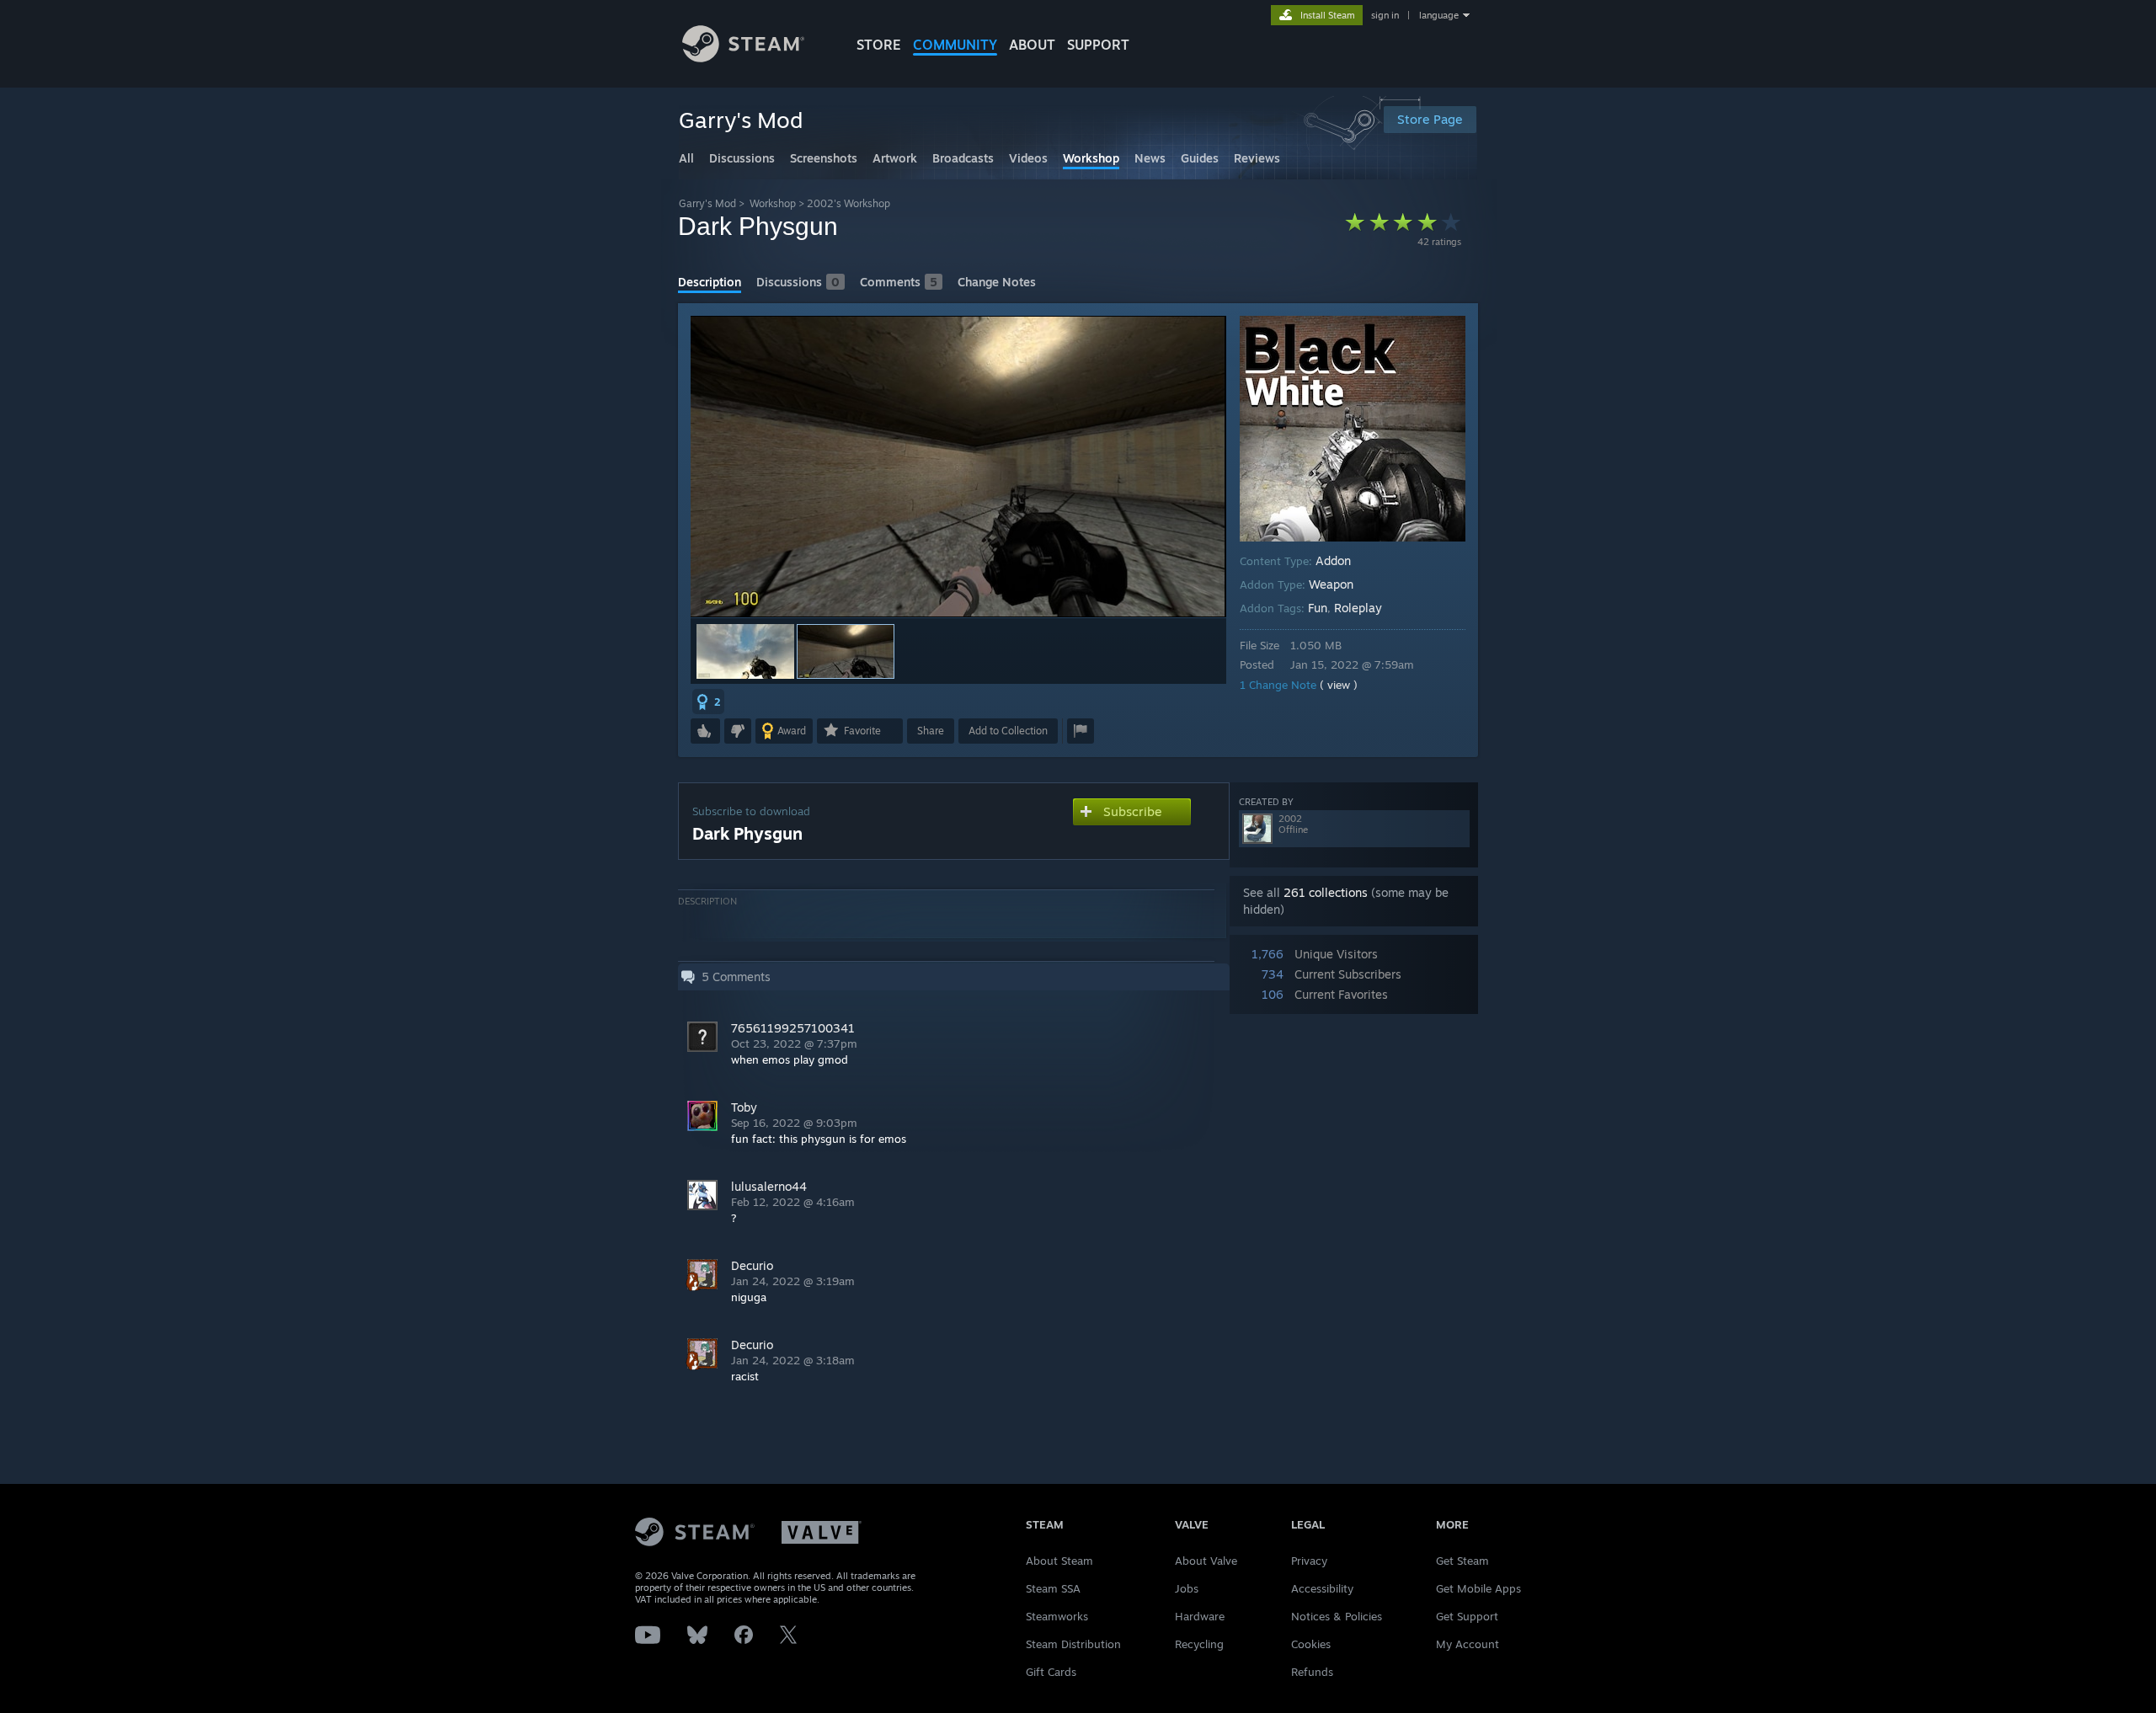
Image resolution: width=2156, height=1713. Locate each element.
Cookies (1311, 1644)
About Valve (1206, 1561)
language (1439, 15)
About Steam (1059, 1561)
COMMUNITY (955, 45)
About (1032, 45)
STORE (879, 45)
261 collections (1326, 892)
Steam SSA (1053, 1588)
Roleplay (1358, 608)
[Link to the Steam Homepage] (743, 58)
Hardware (1200, 1616)
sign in (1385, 15)
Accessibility (1322, 1588)
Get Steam (1462, 1561)
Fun (1318, 608)
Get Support (1467, 1616)
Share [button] (931, 731)
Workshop (773, 203)
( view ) (1339, 685)
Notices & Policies (1337, 1616)
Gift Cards (1051, 1672)
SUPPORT (1098, 45)
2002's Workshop (849, 203)
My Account (1468, 1644)
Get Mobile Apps (1478, 1588)
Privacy (1309, 1561)
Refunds (1312, 1672)
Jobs (1187, 1588)
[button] (745, 651)
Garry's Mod (707, 203)
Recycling (1199, 1644)
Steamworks (1057, 1616)
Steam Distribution (1073, 1644)
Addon (1333, 560)
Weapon (1331, 584)
